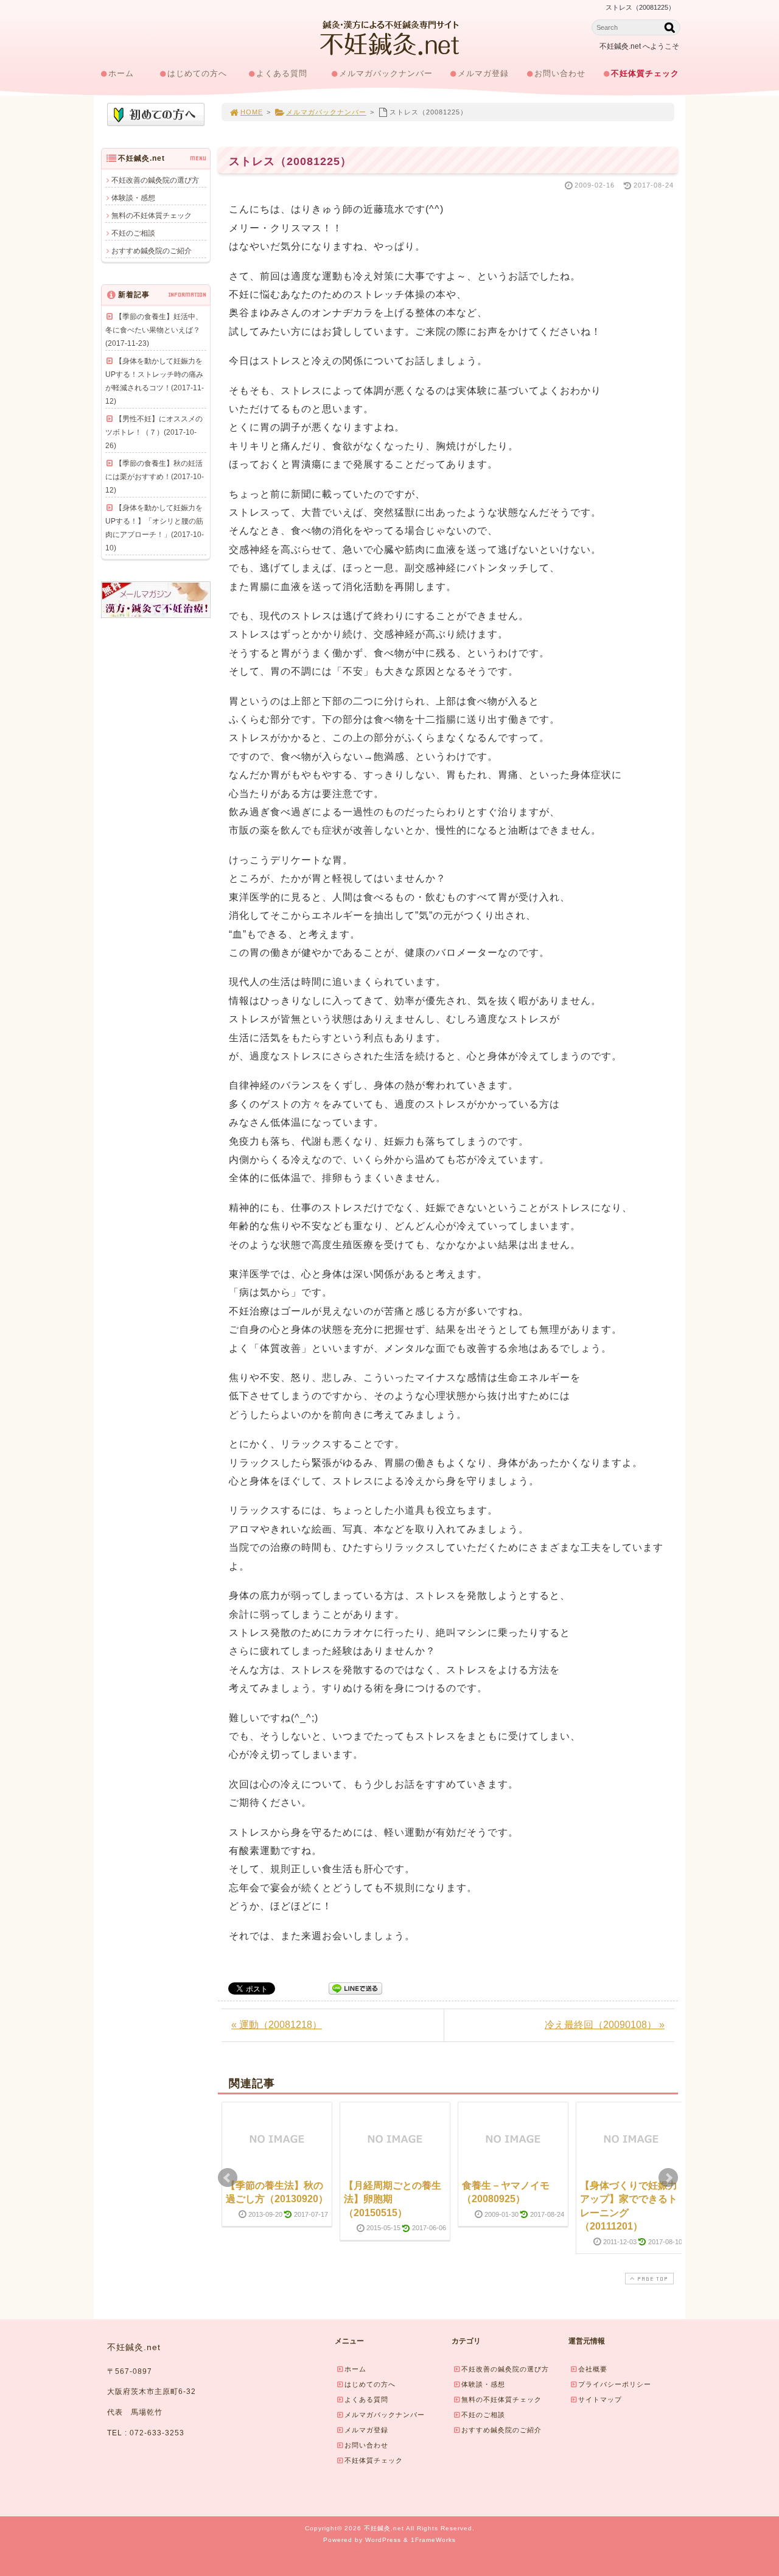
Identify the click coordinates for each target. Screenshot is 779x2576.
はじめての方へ (197, 73)
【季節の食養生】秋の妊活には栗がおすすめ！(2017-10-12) (155, 477)
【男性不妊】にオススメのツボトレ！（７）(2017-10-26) (154, 432)
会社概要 (593, 2369)
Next (668, 2178)
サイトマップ (600, 2399)
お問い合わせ (560, 73)
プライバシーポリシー (615, 2384)
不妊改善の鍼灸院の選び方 (155, 180)
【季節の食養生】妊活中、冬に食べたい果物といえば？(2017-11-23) (154, 330)
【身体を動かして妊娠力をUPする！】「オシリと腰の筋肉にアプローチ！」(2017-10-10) (155, 528)
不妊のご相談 (133, 233)
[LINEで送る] (355, 1988)
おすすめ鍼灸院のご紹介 (152, 251)
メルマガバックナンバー (386, 73)
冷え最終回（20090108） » (605, 2025)
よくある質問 (282, 73)
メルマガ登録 (483, 73)
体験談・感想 (133, 198)
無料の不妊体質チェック (152, 216)
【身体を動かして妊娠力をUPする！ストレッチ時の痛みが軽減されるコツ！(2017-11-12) (155, 381)
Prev (228, 2178)
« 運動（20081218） (277, 2025)
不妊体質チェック (645, 73)
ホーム (121, 73)
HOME (252, 112)
